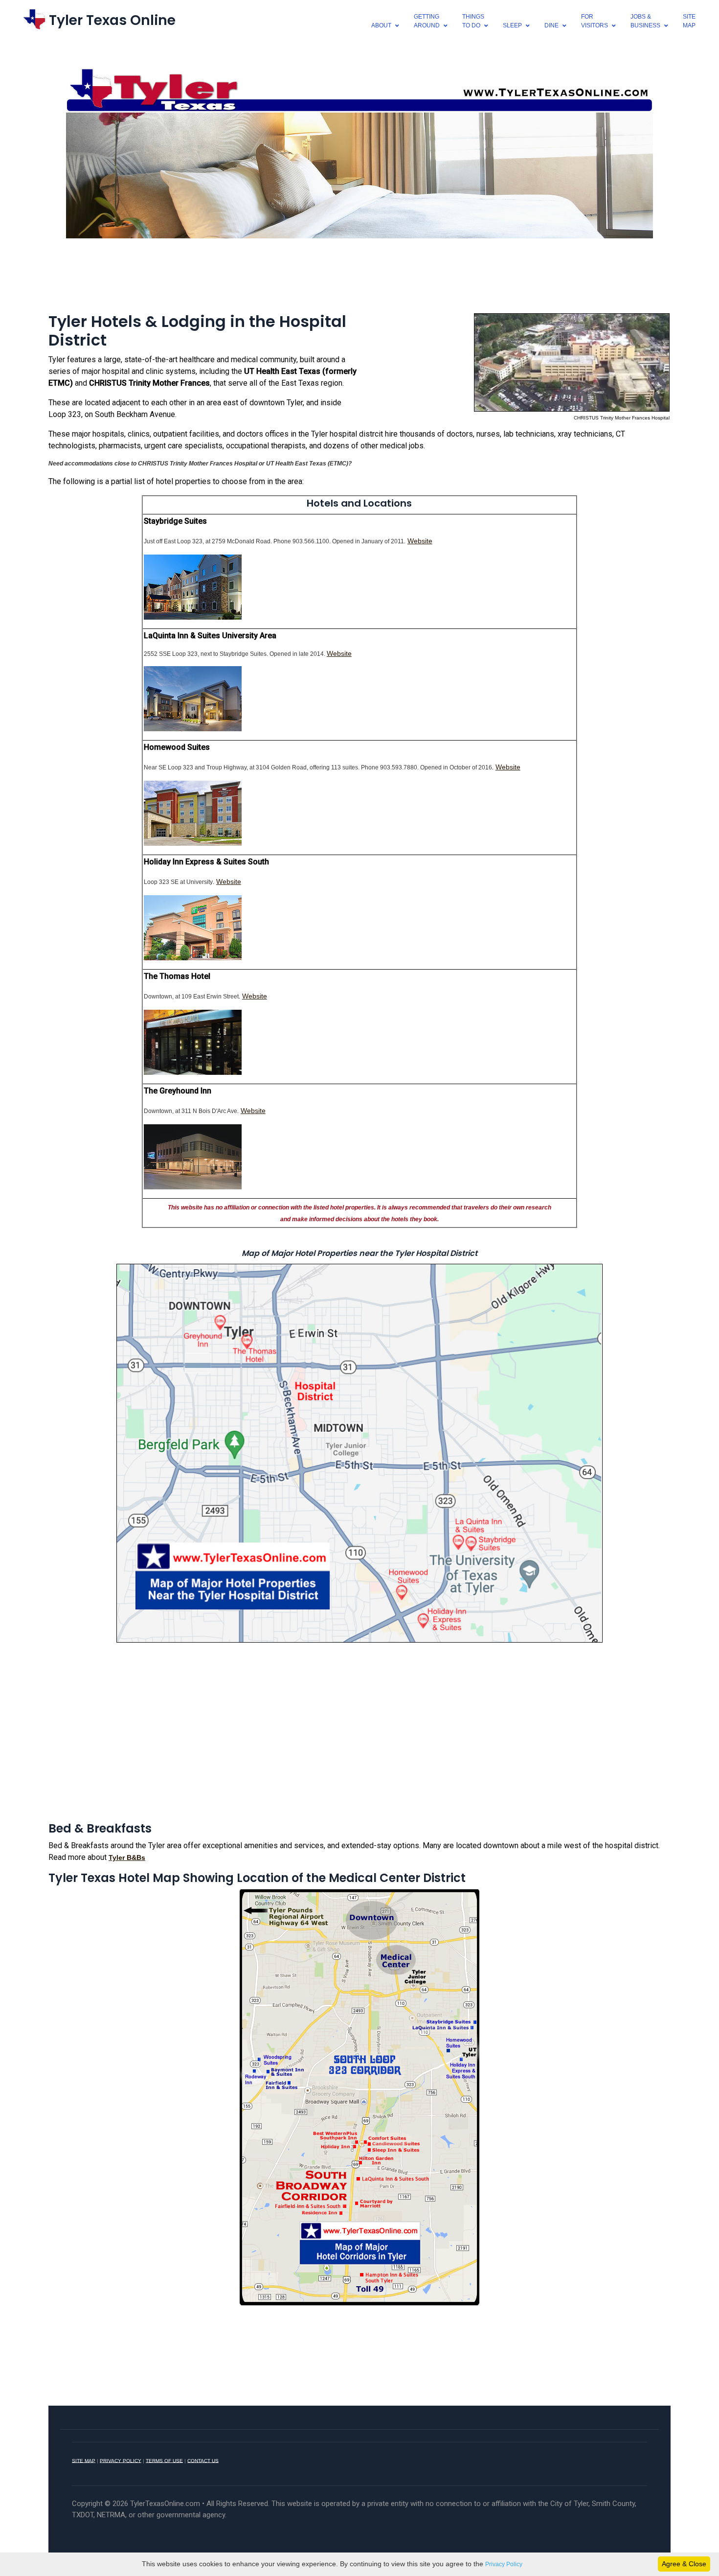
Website (420, 541)
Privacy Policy (504, 2564)
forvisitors (595, 21)
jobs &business (645, 21)
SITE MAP (84, 2460)
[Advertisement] (359, 274)
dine (551, 25)
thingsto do (473, 21)
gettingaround (427, 21)
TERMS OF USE (164, 2460)
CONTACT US (203, 2460)
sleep (512, 25)
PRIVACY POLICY (121, 2460)
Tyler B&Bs (127, 1857)
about (381, 25)
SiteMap (689, 21)
